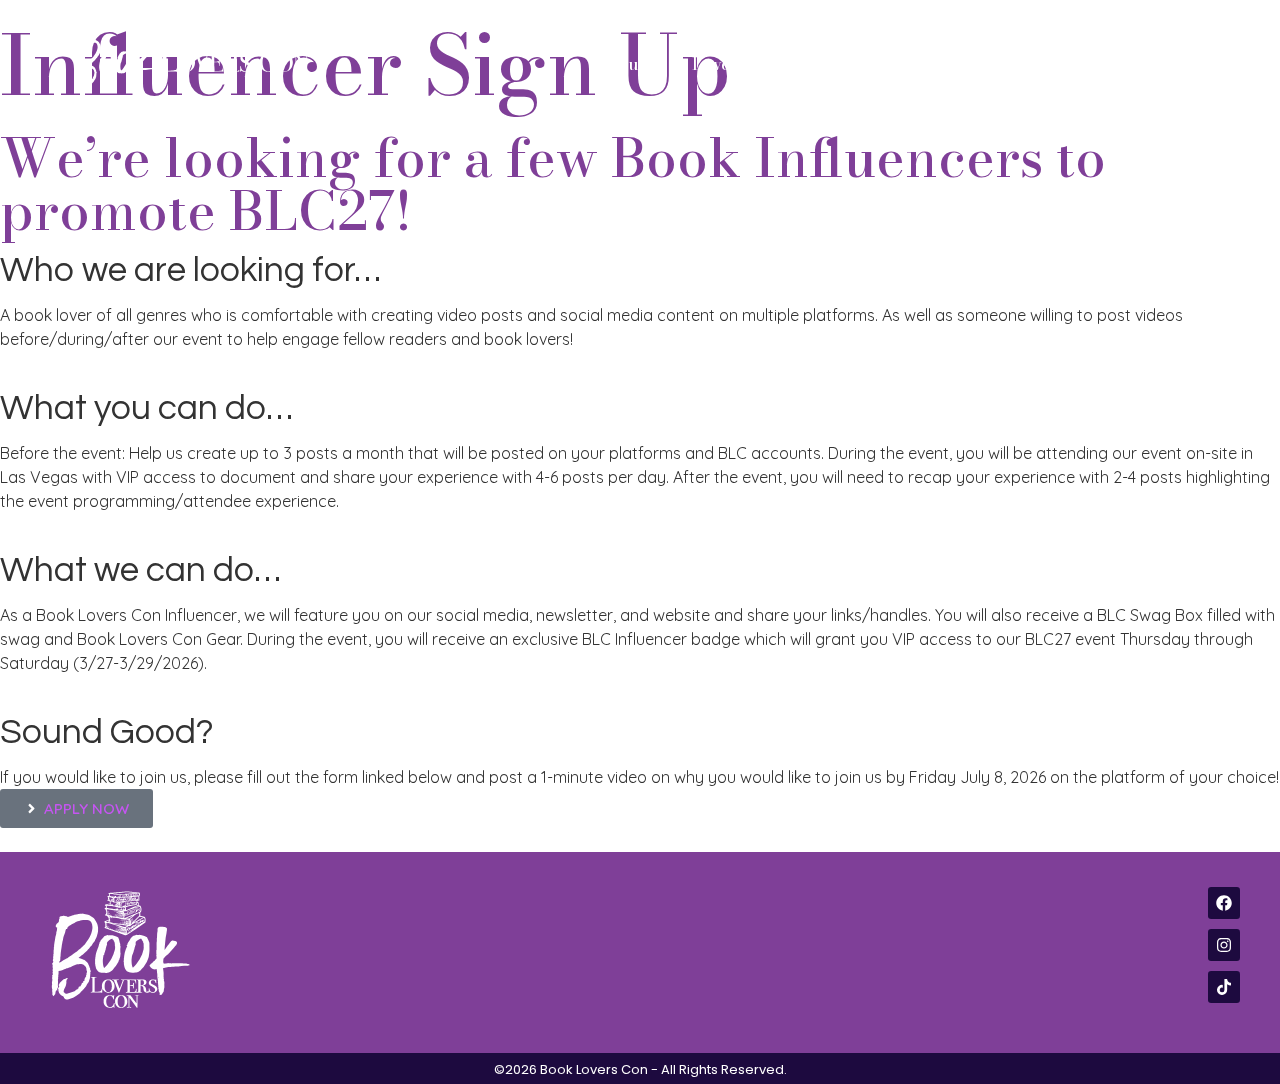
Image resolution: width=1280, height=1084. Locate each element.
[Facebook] (1224, 903)
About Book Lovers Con (688, 64)
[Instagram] (1224, 945)
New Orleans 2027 (894, 64)
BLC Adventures (1096, 64)
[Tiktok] (1224, 987)
